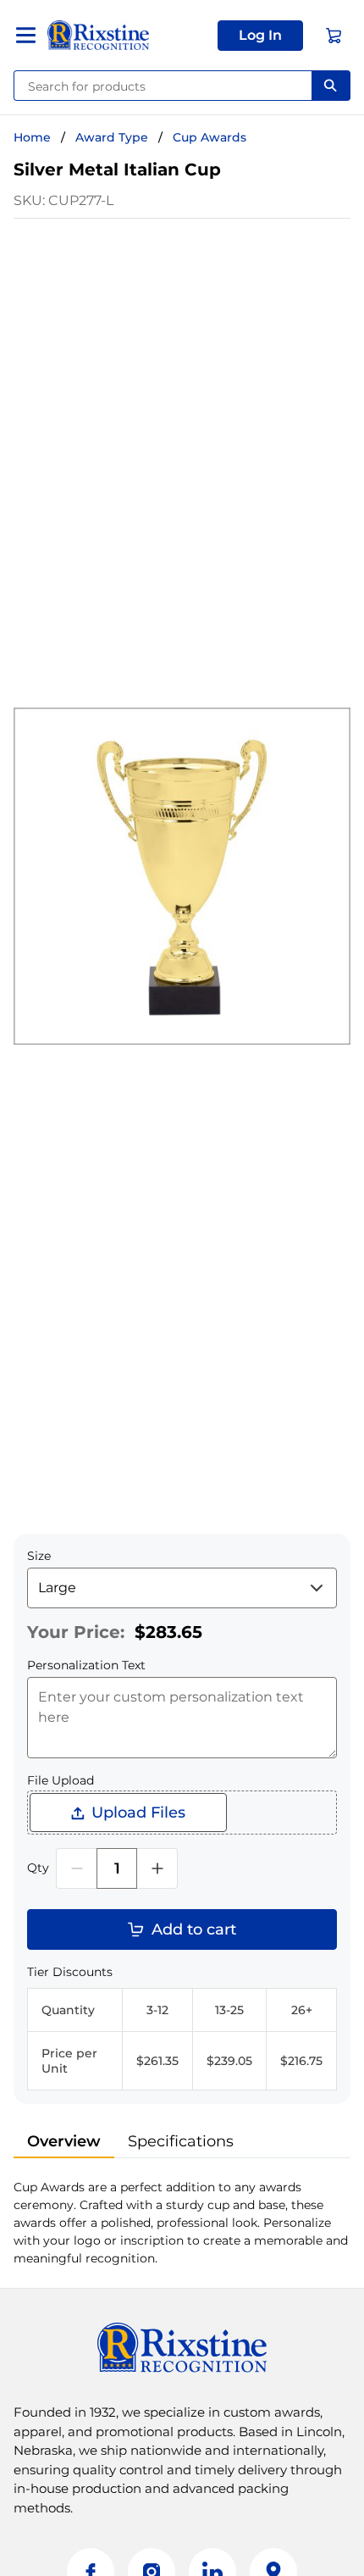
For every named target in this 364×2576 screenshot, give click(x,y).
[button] (260, 36)
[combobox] (163, 86)
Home (32, 137)
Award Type (112, 137)
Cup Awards (210, 137)
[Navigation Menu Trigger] (26, 35)
